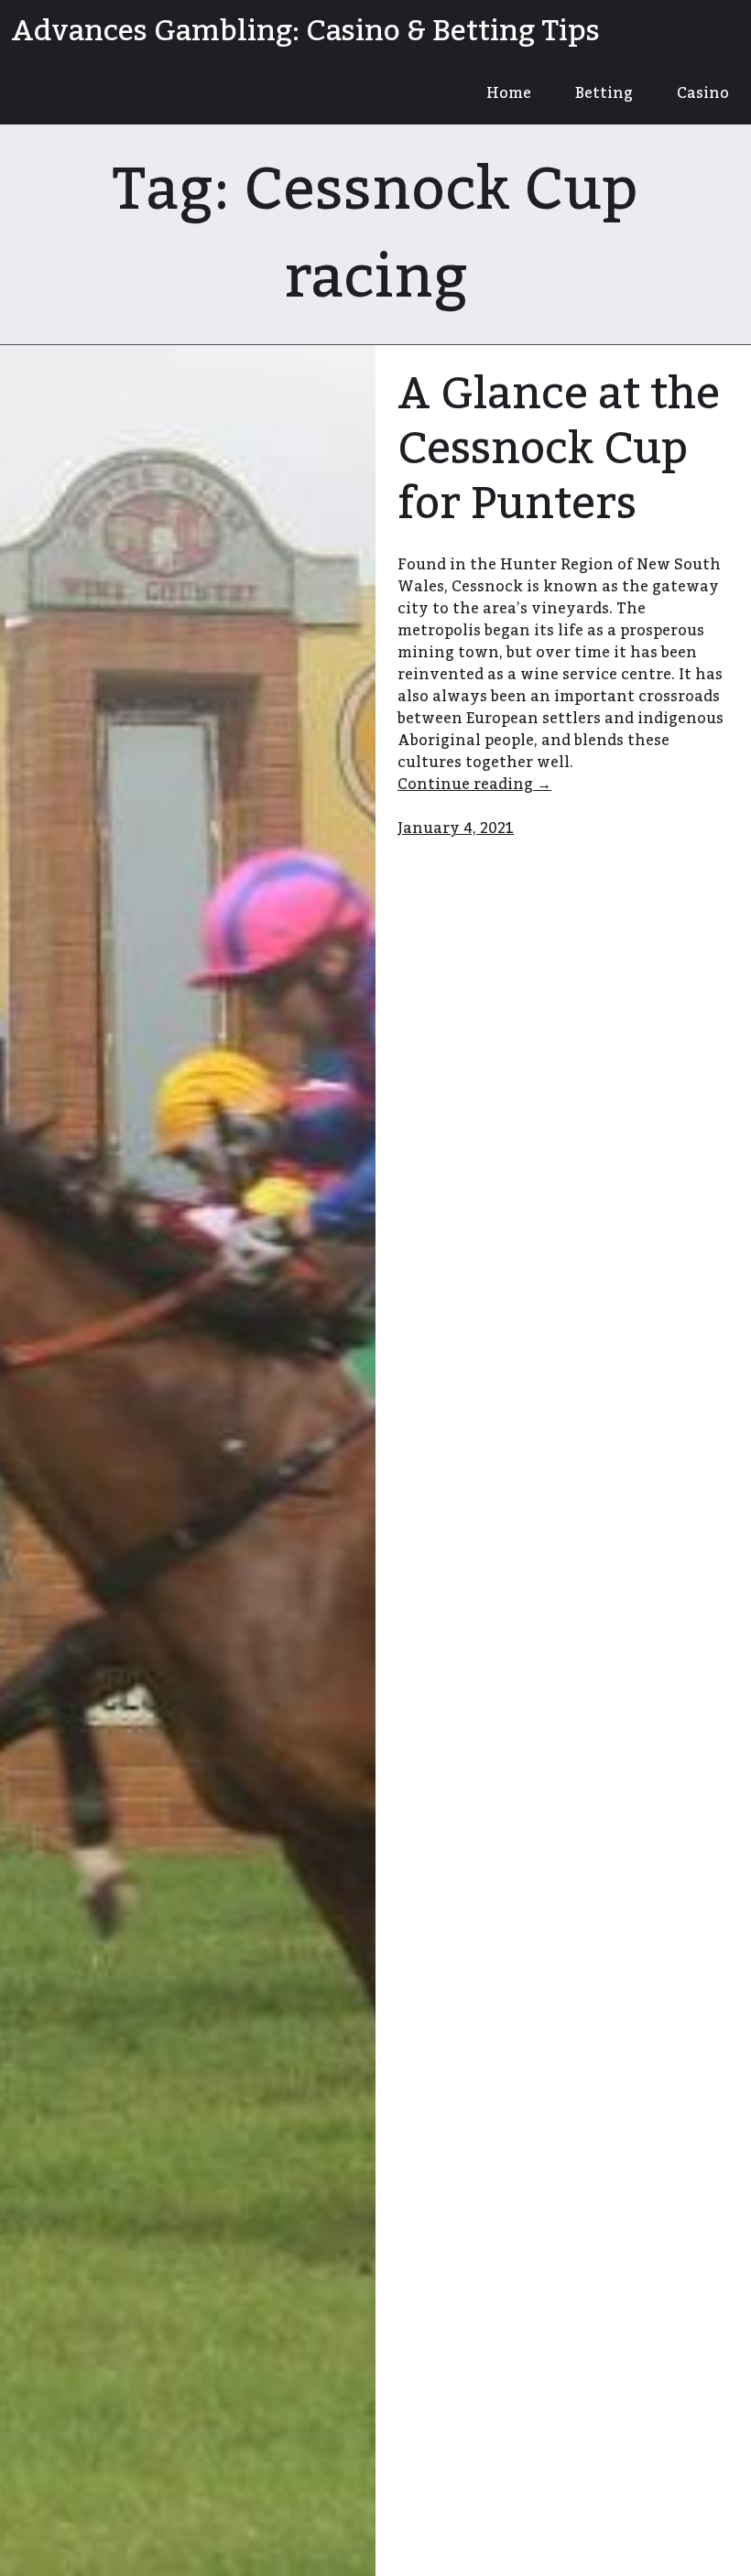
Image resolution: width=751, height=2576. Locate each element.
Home (509, 93)
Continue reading (502, 785)
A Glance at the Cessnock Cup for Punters (559, 449)
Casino (703, 93)
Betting (604, 93)
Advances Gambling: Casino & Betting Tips (305, 31)
